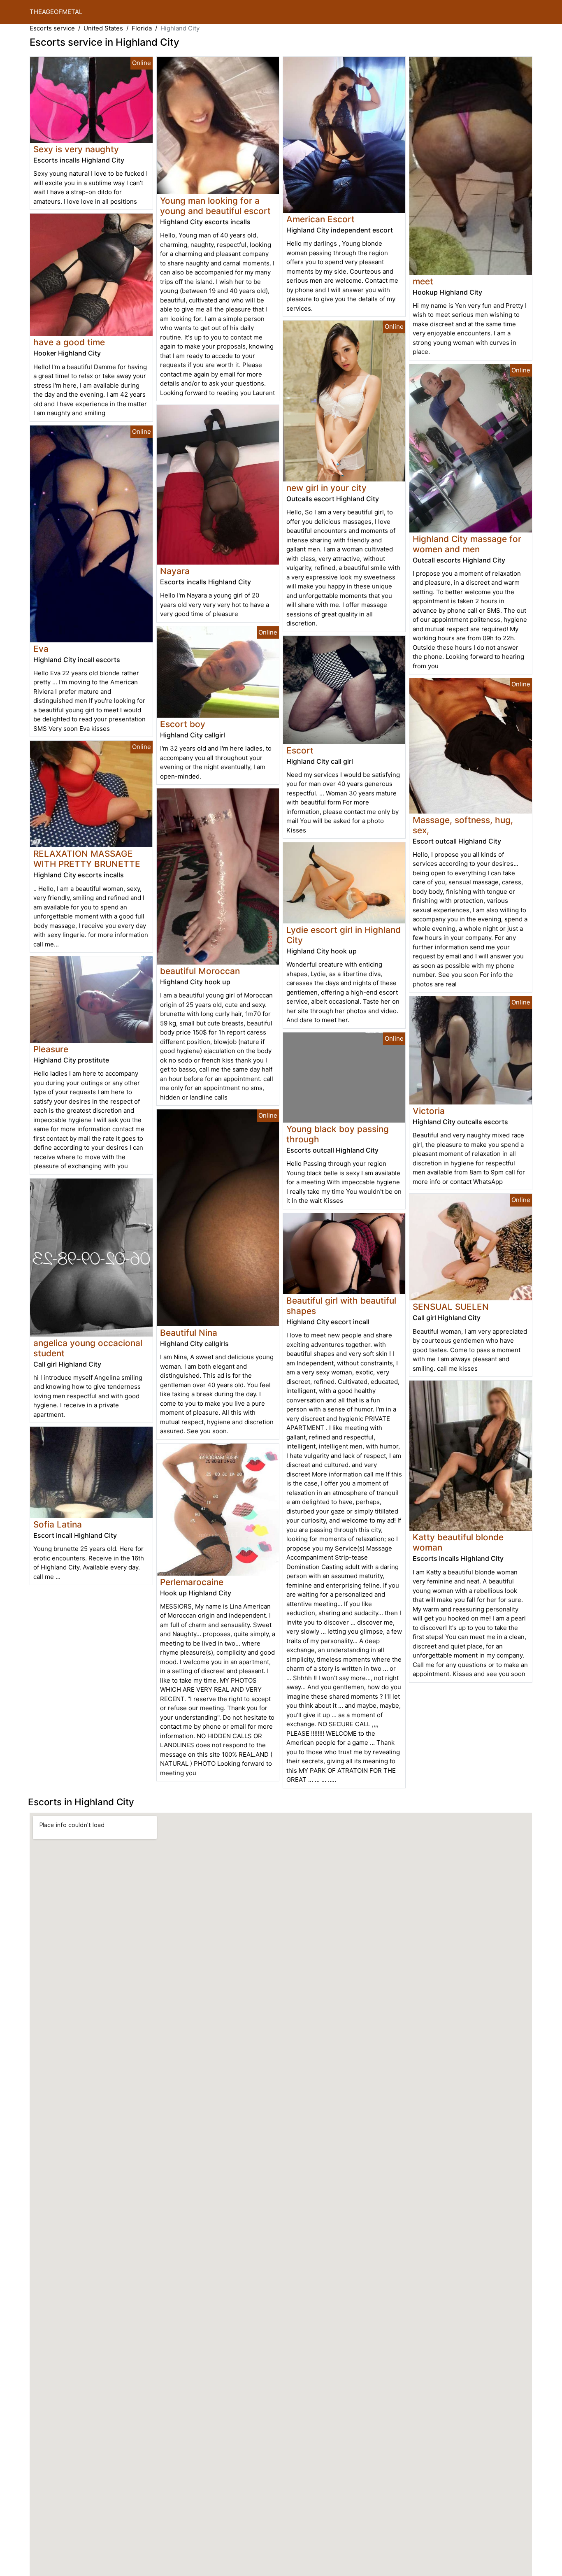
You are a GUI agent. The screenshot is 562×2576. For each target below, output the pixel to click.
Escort (300, 750)
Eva (41, 649)
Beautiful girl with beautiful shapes (341, 1306)
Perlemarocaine (192, 1582)
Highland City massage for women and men (467, 544)
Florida (142, 28)
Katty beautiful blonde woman (458, 1542)
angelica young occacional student (88, 1348)
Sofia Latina (58, 1524)
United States (103, 28)
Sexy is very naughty (76, 149)
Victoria (429, 1111)
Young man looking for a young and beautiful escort (215, 206)
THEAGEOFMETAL (56, 12)
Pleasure (51, 1049)
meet (423, 281)
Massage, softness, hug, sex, (463, 825)
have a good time (69, 342)
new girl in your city (326, 488)
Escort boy (183, 724)
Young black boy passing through (338, 1134)
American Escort (320, 219)
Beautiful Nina (189, 1333)
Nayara (175, 571)
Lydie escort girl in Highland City (344, 935)
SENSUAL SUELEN (451, 1307)
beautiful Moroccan (200, 971)
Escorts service (52, 28)
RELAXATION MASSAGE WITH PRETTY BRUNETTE (87, 859)
